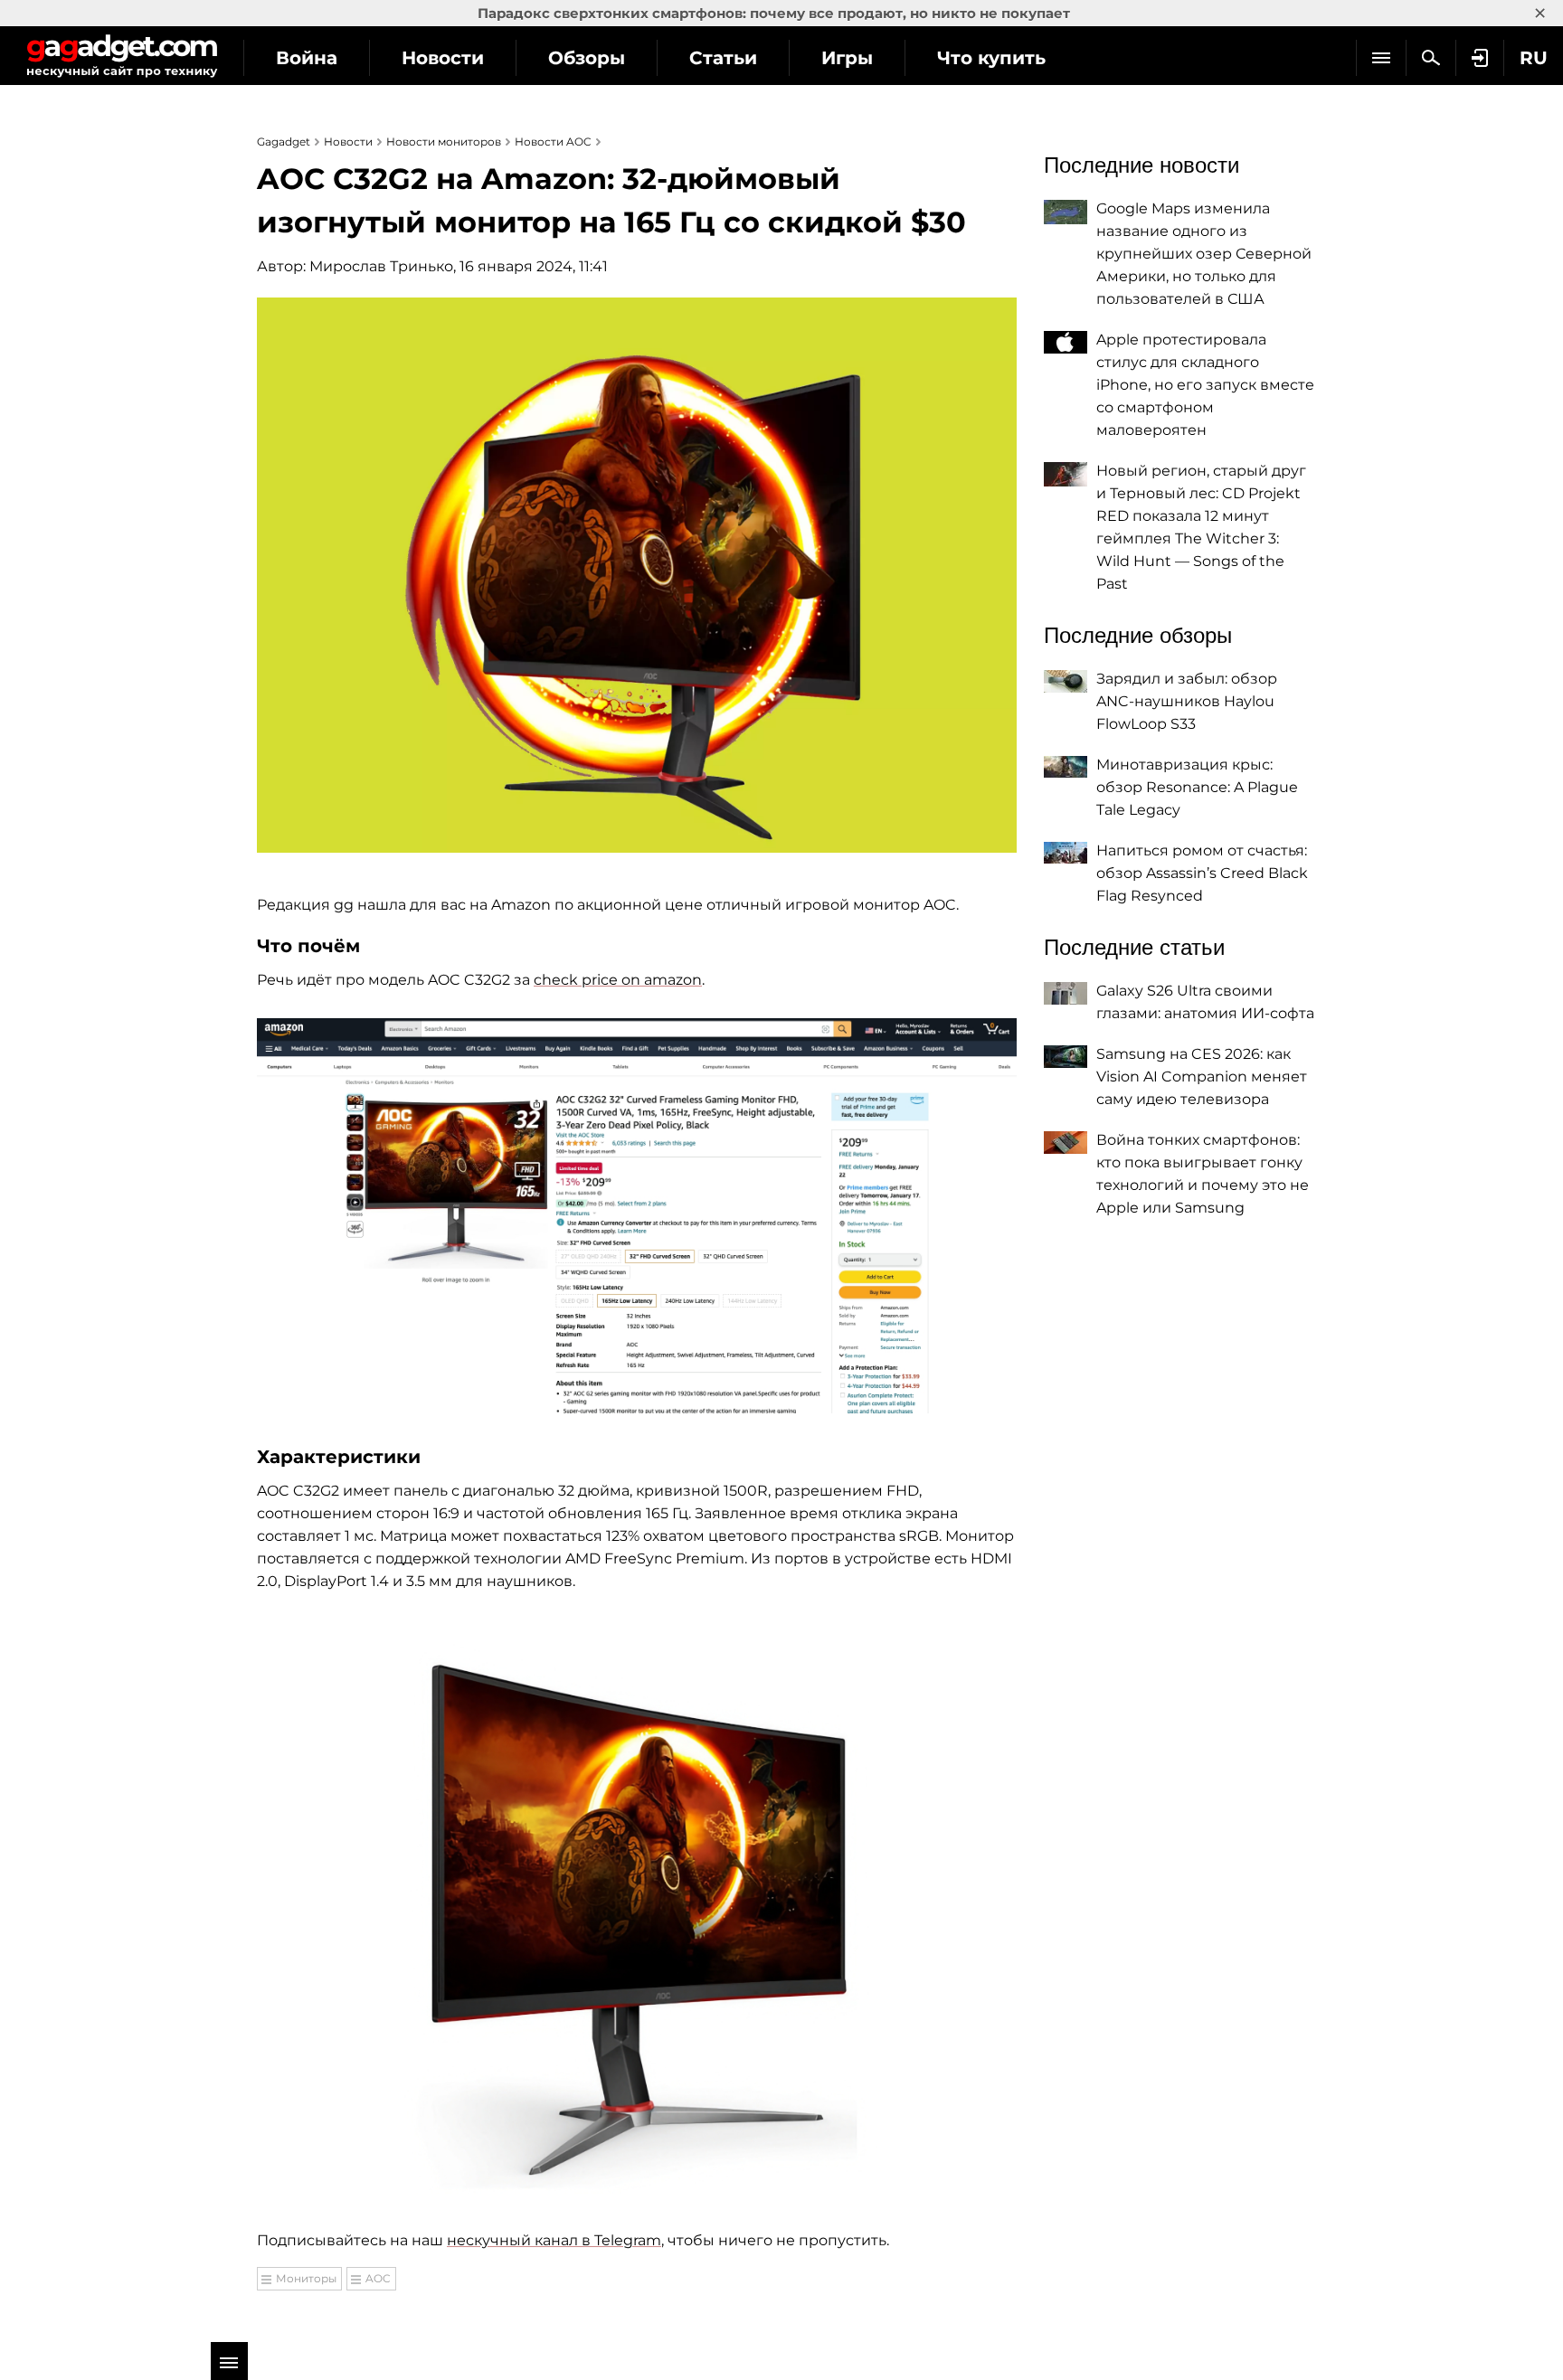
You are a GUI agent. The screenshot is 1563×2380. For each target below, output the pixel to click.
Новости (443, 58)
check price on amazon (618, 980)
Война (307, 58)
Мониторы (306, 2278)
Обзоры (587, 58)
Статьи (723, 58)
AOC (378, 2278)
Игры (847, 58)
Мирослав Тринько (381, 266)
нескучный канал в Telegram (554, 2240)
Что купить (991, 58)
